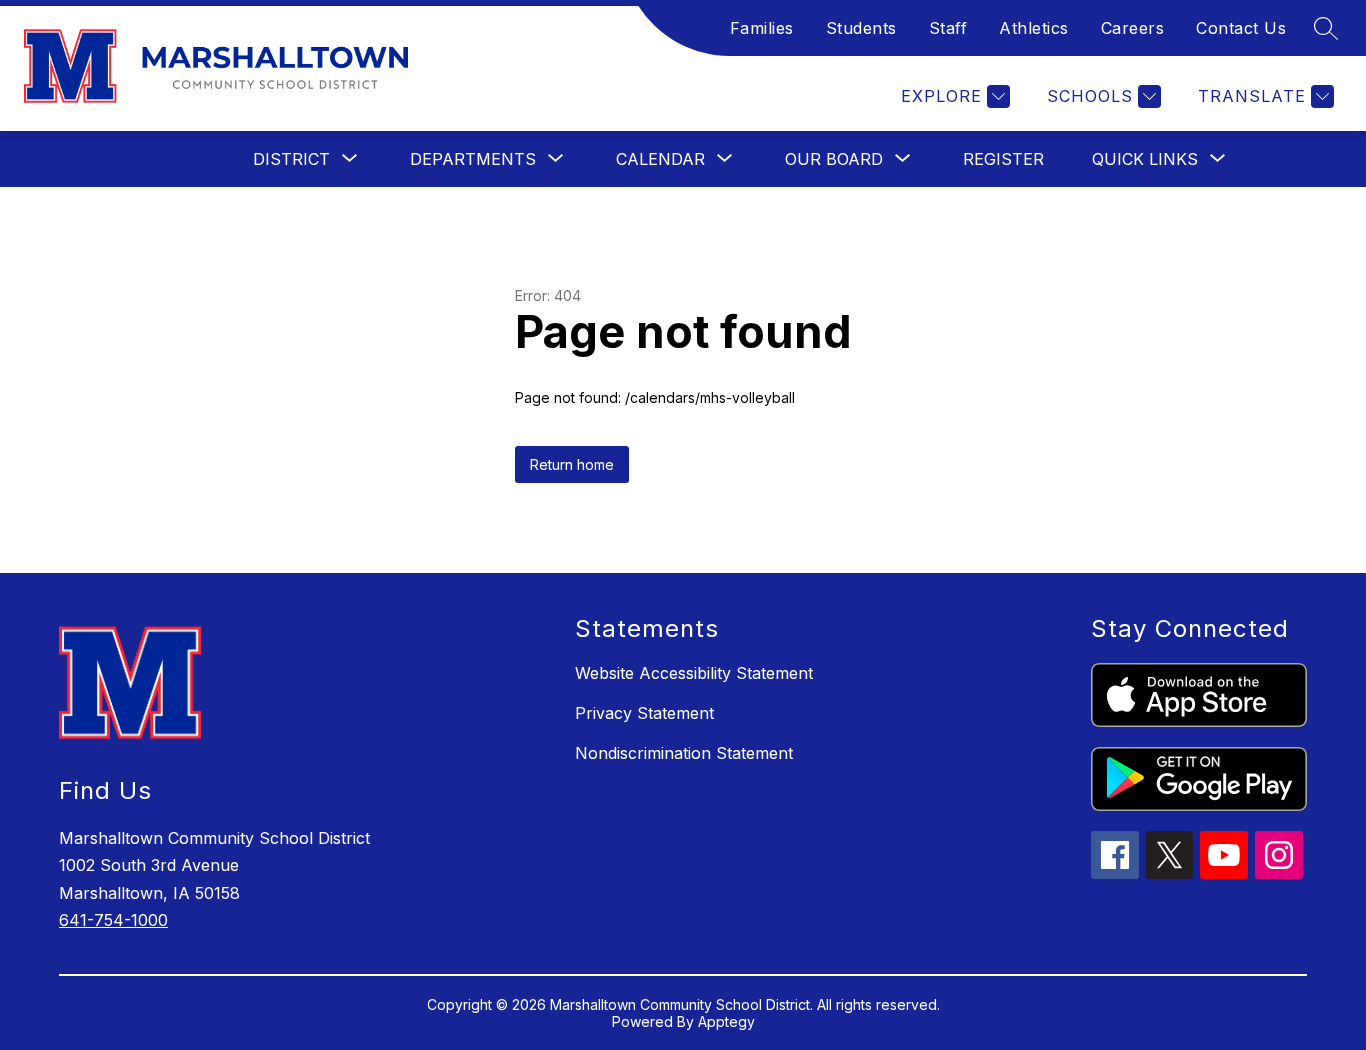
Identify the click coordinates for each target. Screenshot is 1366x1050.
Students (861, 28)
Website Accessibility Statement (694, 673)
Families (762, 28)
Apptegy (726, 1021)
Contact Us (1241, 28)
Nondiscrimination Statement (684, 753)
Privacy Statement (644, 713)
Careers (1133, 28)
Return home (572, 464)
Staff (948, 28)
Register (1003, 159)
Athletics (1034, 28)
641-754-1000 (113, 920)
